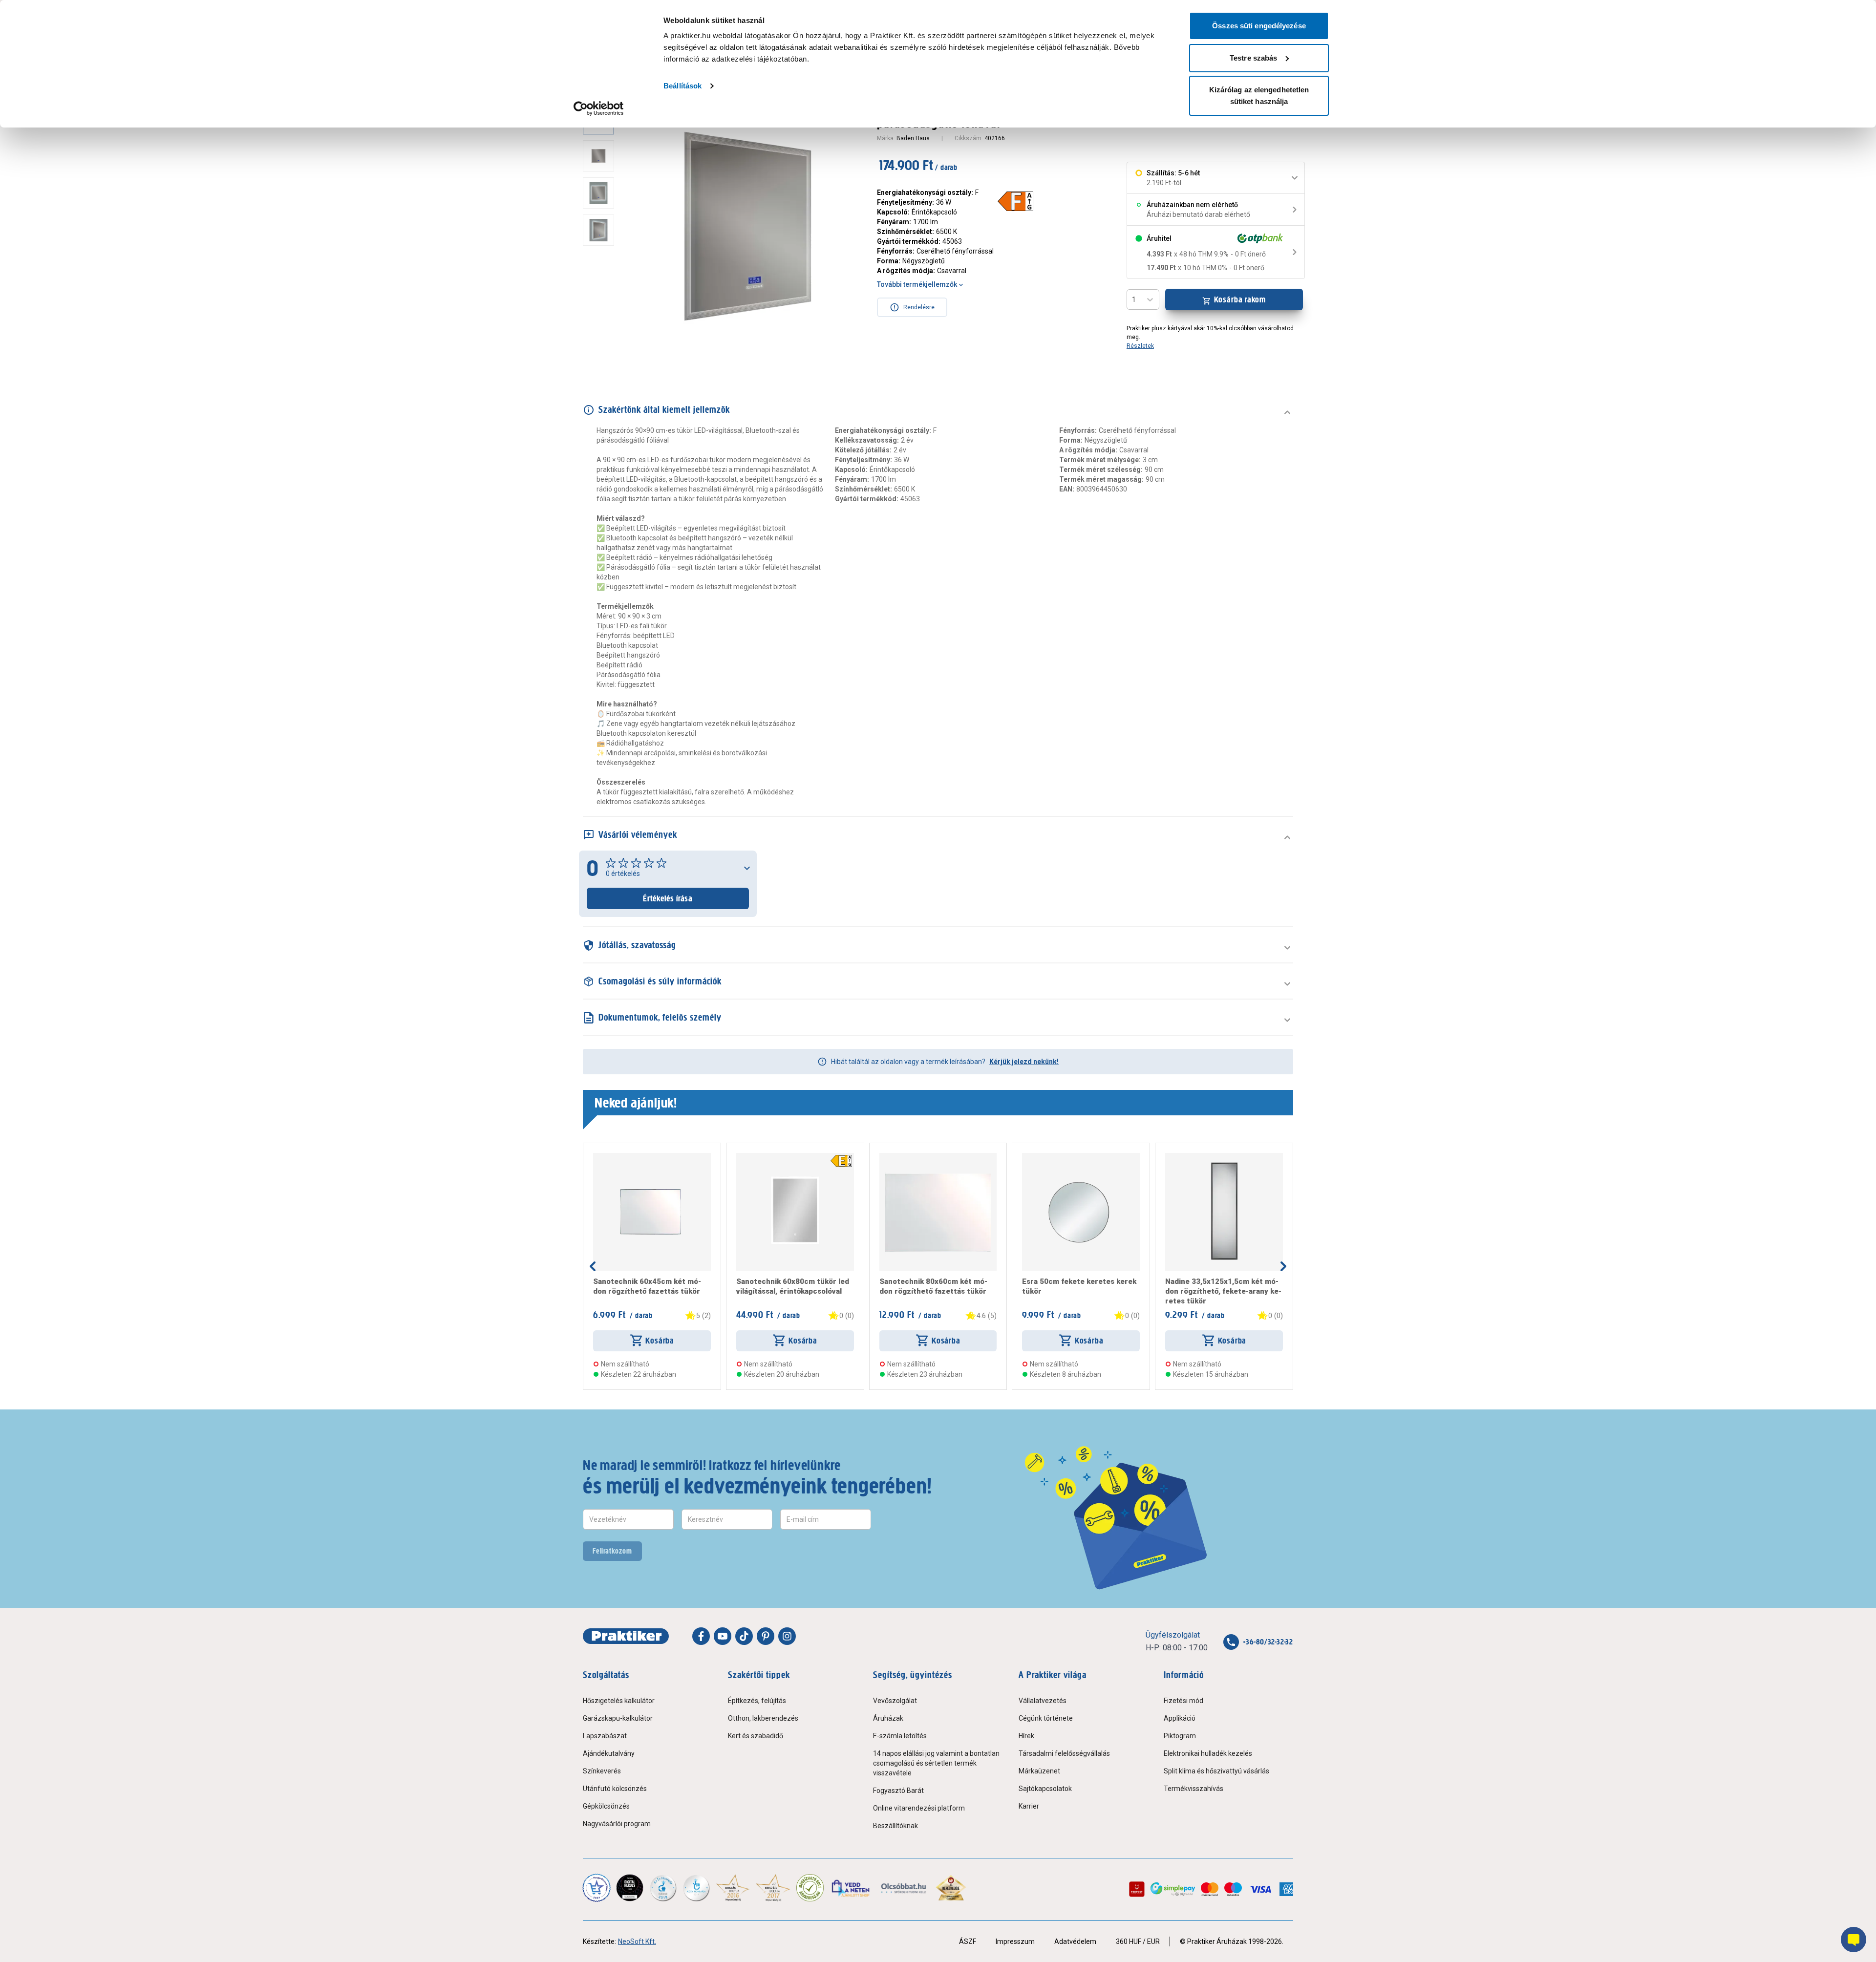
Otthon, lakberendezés (763, 1718)
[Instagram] (787, 1636)
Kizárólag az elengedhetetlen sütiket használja (1259, 96)
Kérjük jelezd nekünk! (1024, 1062)
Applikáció (1180, 1718)
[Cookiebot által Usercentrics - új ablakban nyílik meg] (599, 108)
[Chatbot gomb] (1854, 1940)
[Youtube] (723, 1636)
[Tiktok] (744, 1636)
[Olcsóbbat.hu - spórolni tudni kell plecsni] (904, 1888)
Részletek (1140, 346)
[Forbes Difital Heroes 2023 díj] (630, 1888)
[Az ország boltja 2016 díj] (733, 1888)
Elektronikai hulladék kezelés (1208, 1753)
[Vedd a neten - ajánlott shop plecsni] (851, 1888)
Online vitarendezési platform (919, 1808)
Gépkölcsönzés (606, 1806)
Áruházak (888, 1718)
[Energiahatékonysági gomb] (841, 1161)
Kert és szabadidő (756, 1736)
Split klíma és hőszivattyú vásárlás (1216, 1771)
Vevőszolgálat (895, 1701)
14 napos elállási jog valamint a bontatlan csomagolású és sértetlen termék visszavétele (936, 1763)
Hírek (1026, 1736)
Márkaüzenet (1039, 1771)
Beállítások (682, 86)
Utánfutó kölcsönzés (615, 1789)
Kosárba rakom (1240, 299)
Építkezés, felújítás (757, 1701)
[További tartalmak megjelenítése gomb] (601, 352)
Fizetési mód (1183, 1701)
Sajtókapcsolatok (1045, 1789)
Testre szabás (1253, 58)
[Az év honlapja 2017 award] (773, 1888)
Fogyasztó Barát (898, 1791)
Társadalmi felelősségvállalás (1064, 1753)
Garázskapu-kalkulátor (618, 1718)
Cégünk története (1046, 1718)
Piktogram (1180, 1736)
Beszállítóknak (895, 1826)
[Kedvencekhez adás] (597, 1157)
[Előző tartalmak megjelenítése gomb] (593, 1266)
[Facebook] (701, 1636)
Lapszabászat (605, 1736)
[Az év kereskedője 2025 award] (951, 1888)
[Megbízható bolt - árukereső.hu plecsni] (810, 1888)
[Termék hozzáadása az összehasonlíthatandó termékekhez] (611, 1157)
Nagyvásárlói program (617, 1824)
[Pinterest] (766, 1636)
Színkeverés (602, 1771)
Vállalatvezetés (1043, 1701)
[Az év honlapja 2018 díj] (663, 1888)
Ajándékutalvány (609, 1753)
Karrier (1029, 1806)
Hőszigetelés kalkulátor (619, 1701)
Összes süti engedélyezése (1259, 26)
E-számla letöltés (900, 1736)
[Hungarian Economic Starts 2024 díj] (597, 1888)
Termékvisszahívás (1194, 1789)
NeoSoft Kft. (637, 1941)
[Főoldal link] (626, 1636)
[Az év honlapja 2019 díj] (696, 1888)
